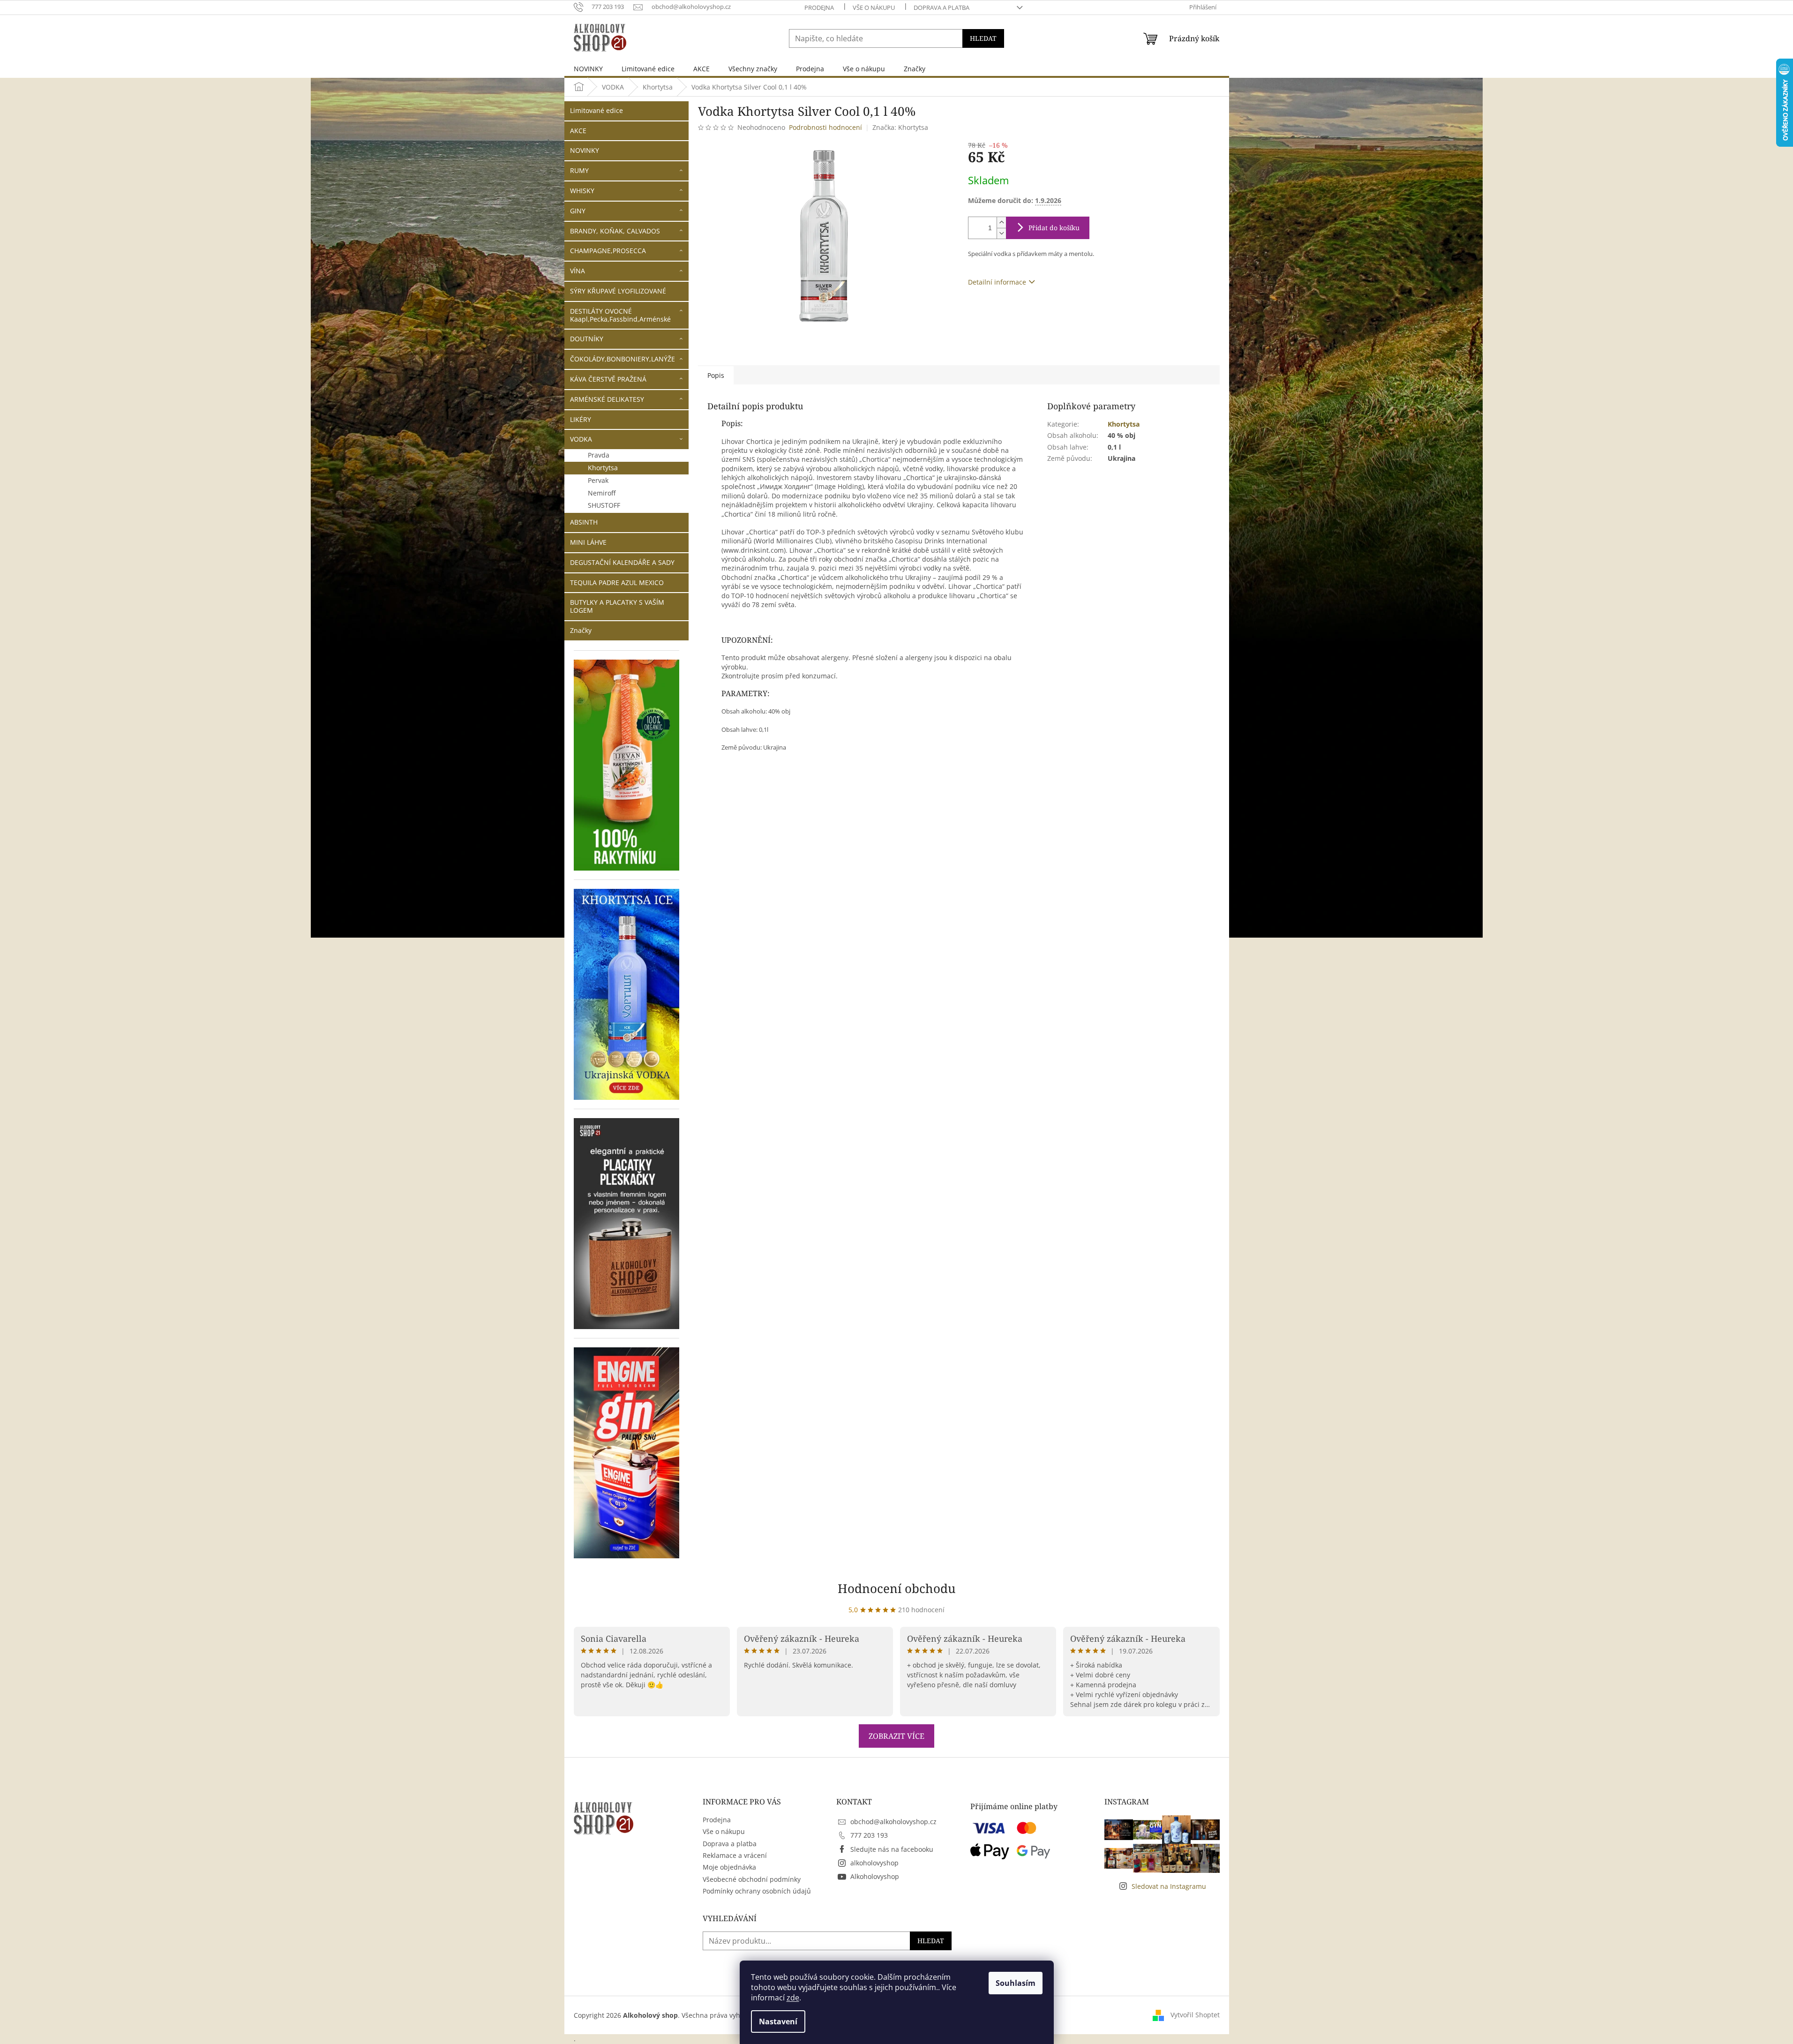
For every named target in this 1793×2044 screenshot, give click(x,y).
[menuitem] (588, 69)
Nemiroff (602, 493)
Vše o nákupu (874, 8)
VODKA (581, 439)
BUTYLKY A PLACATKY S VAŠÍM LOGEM (617, 606)
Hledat (983, 38)
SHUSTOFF (604, 505)
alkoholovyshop (874, 1863)
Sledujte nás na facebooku (892, 1849)
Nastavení (778, 2021)
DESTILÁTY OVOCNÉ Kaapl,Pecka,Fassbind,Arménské (620, 315)
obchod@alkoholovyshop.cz (893, 1822)
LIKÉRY (581, 419)
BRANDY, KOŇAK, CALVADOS (615, 231)
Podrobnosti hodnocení (825, 127)
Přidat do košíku (1054, 228)
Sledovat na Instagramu (1169, 1886)
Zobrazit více (896, 1736)
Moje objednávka (729, 1867)
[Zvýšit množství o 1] (1001, 222)
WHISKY (582, 191)
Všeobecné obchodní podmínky (752, 1879)
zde (793, 1998)
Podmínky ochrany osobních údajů (757, 1891)
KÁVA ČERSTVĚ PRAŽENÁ (608, 379)
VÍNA (578, 271)
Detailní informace (997, 282)
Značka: (900, 127)
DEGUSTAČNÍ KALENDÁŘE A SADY (622, 562)
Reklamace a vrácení (735, 1855)
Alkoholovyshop (875, 1876)
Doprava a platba (942, 8)
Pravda (599, 455)
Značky (581, 630)
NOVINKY (585, 150)
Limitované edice (596, 110)
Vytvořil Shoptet (1195, 2015)
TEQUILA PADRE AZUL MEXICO (617, 582)
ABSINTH (584, 522)
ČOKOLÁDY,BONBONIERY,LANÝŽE (623, 359)
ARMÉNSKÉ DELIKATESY (607, 399)
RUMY (579, 170)
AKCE (578, 131)
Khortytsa (603, 468)
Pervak (598, 480)
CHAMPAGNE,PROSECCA (608, 251)
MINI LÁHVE (588, 542)
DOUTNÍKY (587, 339)
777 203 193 (869, 1835)
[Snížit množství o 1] (1001, 233)
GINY (578, 211)
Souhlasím (1016, 1983)
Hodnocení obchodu (897, 1588)
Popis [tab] (716, 375)
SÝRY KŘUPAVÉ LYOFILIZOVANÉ (618, 291)
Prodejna (819, 8)
